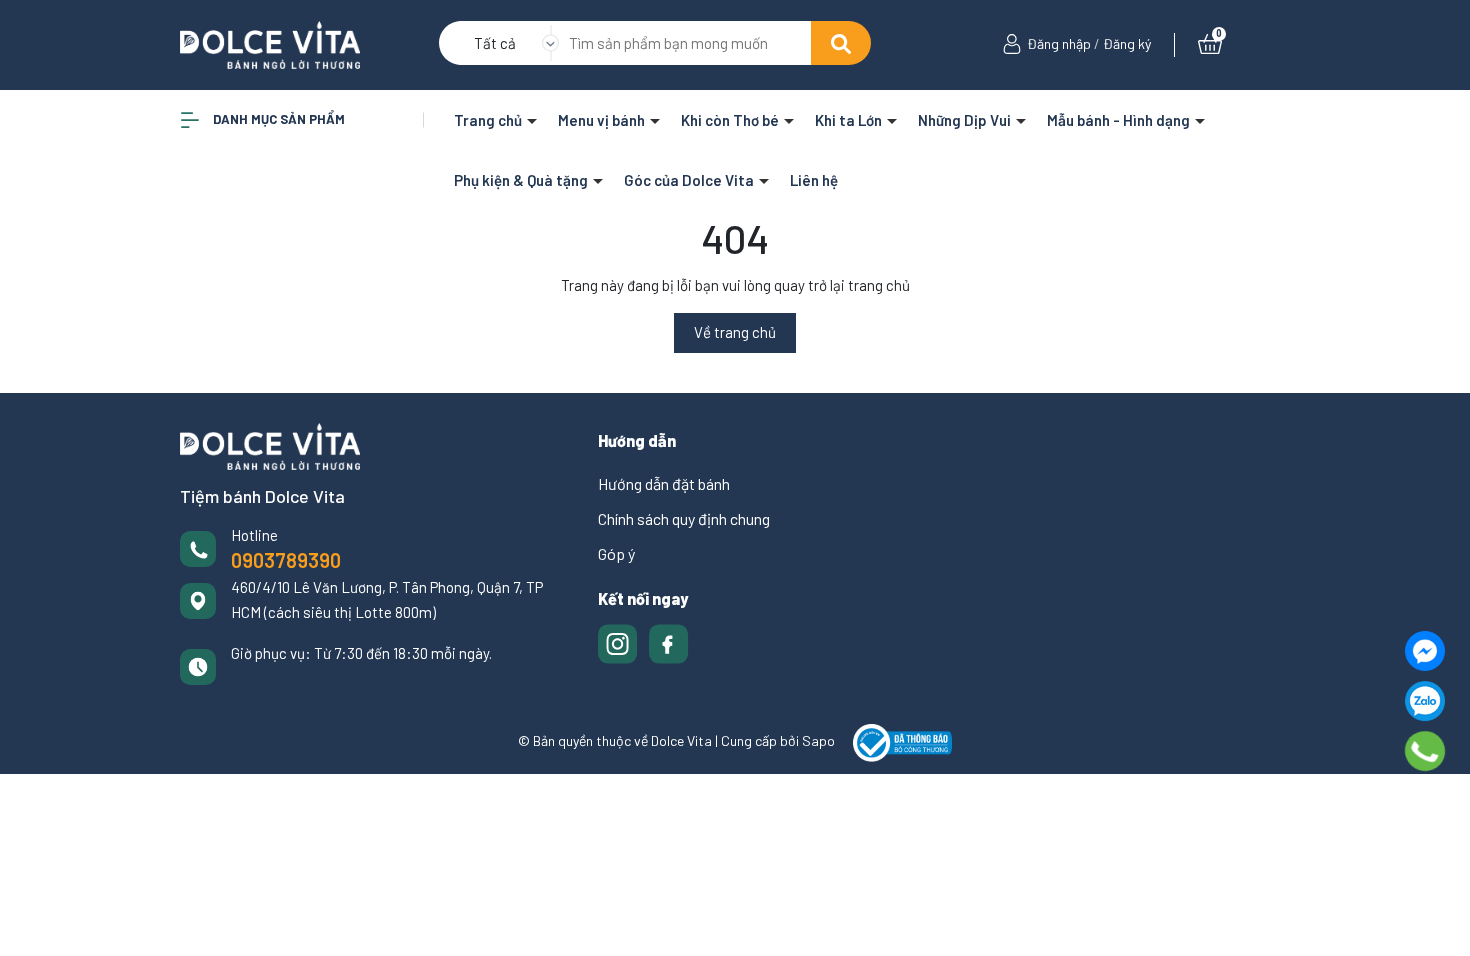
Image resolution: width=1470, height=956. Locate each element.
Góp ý (616, 553)
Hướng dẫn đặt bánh (664, 483)
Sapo (818, 740)
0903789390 (286, 560)
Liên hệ (814, 180)
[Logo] (270, 43)
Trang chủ (489, 120)
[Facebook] (1425, 651)
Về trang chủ (735, 332)
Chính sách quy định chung (684, 518)
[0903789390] (1425, 751)
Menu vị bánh (603, 120)
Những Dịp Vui (966, 120)
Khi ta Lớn (850, 120)
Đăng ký (1127, 43)
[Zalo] (1425, 701)
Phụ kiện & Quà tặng (522, 180)
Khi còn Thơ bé (731, 120)
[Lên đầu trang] (1435, 921)
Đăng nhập (1059, 43)
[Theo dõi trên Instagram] (619, 641)
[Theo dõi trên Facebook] (669, 641)
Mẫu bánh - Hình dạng (1120, 120)
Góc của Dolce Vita (690, 180)
